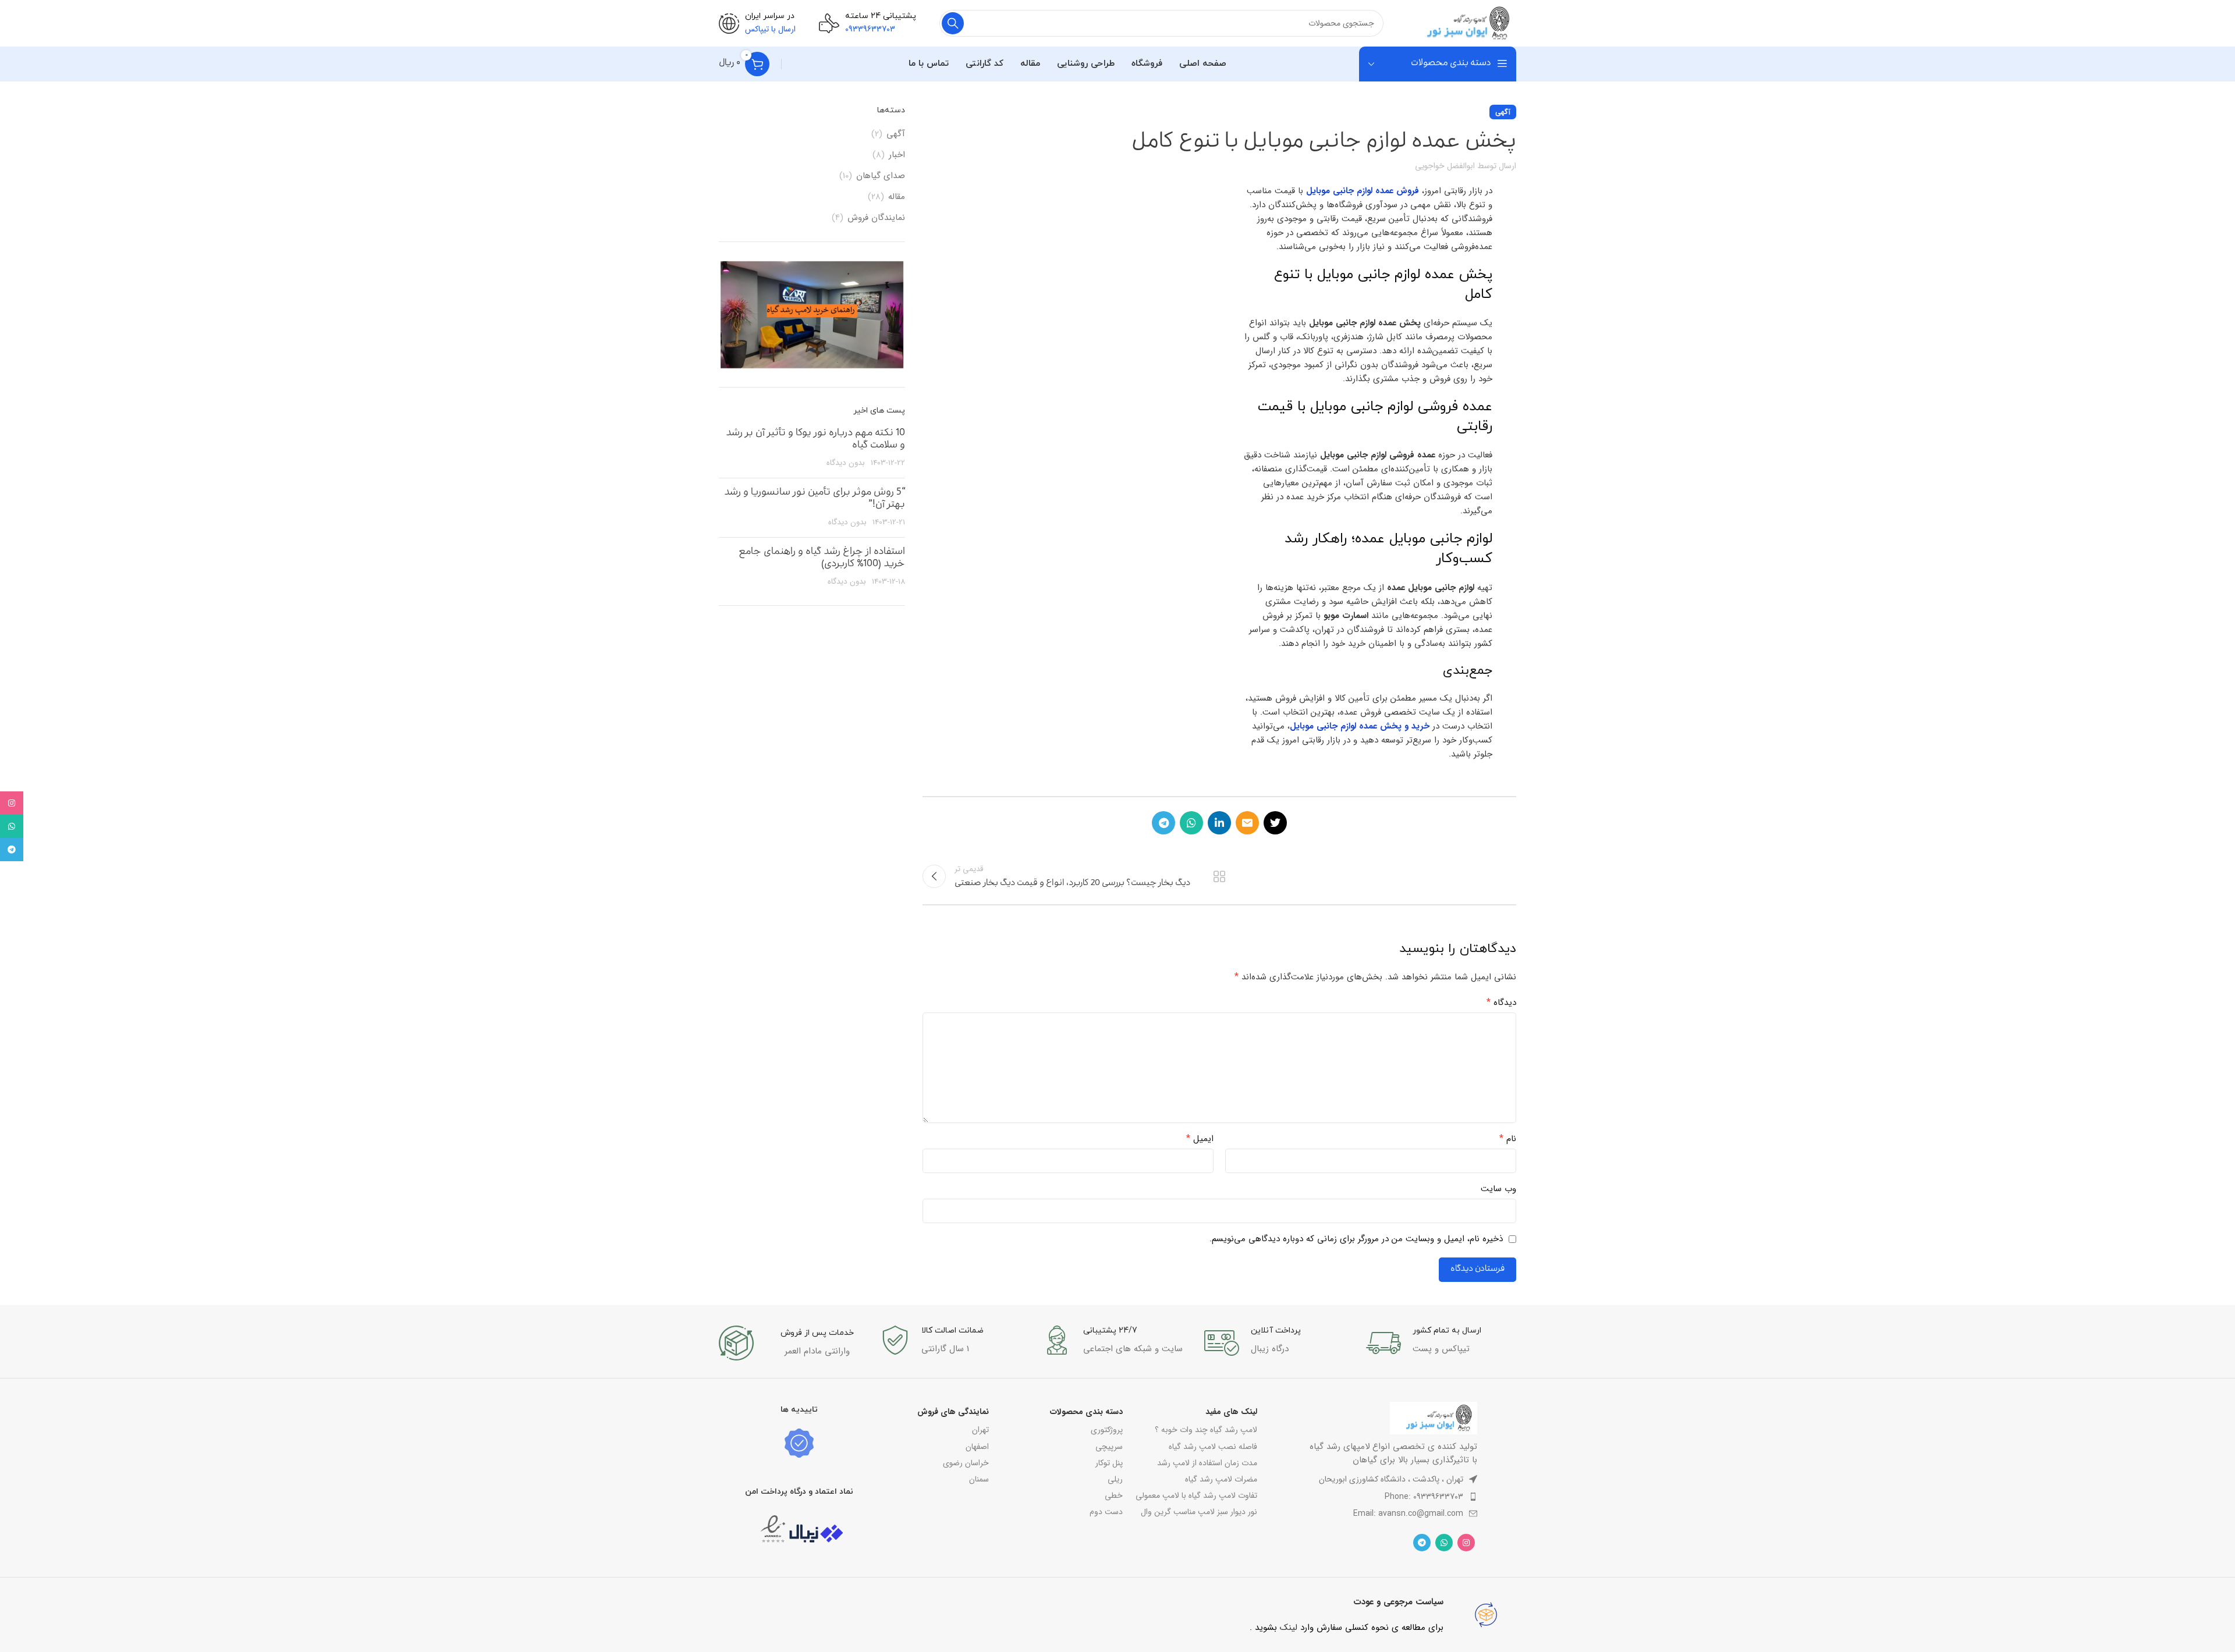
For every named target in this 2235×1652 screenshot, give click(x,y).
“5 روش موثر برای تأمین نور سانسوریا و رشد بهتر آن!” (815, 499)
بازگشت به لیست (1219, 876)
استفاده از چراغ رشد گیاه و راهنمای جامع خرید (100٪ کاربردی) (822, 559)
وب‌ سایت (1498, 1189)
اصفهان (977, 1447)
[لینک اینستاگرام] (1466, 1543)
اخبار (897, 155)
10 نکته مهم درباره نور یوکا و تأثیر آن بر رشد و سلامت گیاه (815, 440)
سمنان (979, 1479)
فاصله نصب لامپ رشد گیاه (1213, 1447)
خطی (1114, 1495)
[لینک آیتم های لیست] (1373, 1497)
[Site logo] (1461, 23)
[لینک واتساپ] (1191, 823)
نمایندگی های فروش (953, 1412)
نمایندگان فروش (876, 218)
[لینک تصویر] (1434, 1418)
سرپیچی (1109, 1447)
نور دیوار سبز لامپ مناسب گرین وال (1199, 1512)
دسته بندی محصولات (1086, 1412)
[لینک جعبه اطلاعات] (1441, 1343)
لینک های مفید (1231, 1412)
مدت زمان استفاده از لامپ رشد (1207, 1463)
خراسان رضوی (966, 1463)
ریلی (1115, 1479)
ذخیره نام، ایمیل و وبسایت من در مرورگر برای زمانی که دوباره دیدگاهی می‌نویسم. (1356, 1239)
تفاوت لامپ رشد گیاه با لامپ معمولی (1196, 1495)
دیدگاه (1501, 1003)
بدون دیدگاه (846, 463)
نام (1508, 1139)
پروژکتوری (1107, 1430)
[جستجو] (953, 23)
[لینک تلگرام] (1163, 823)
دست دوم (1106, 1512)
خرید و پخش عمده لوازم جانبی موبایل (1360, 726)
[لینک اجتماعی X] (1275, 823)
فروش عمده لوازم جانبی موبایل (1363, 191)
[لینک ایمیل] (1247, 823)
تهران (980, 1430)
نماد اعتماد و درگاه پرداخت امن (799, 1492)
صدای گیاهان (881, 176)
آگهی (1503, 112)
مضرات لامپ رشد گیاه (1221, 1479)
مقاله (897, 197)
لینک (1289, 1628)
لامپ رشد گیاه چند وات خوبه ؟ (1206, 1430)
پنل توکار (1109, 1463)
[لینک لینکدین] (1219, 823)
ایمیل (1200, 1139)
